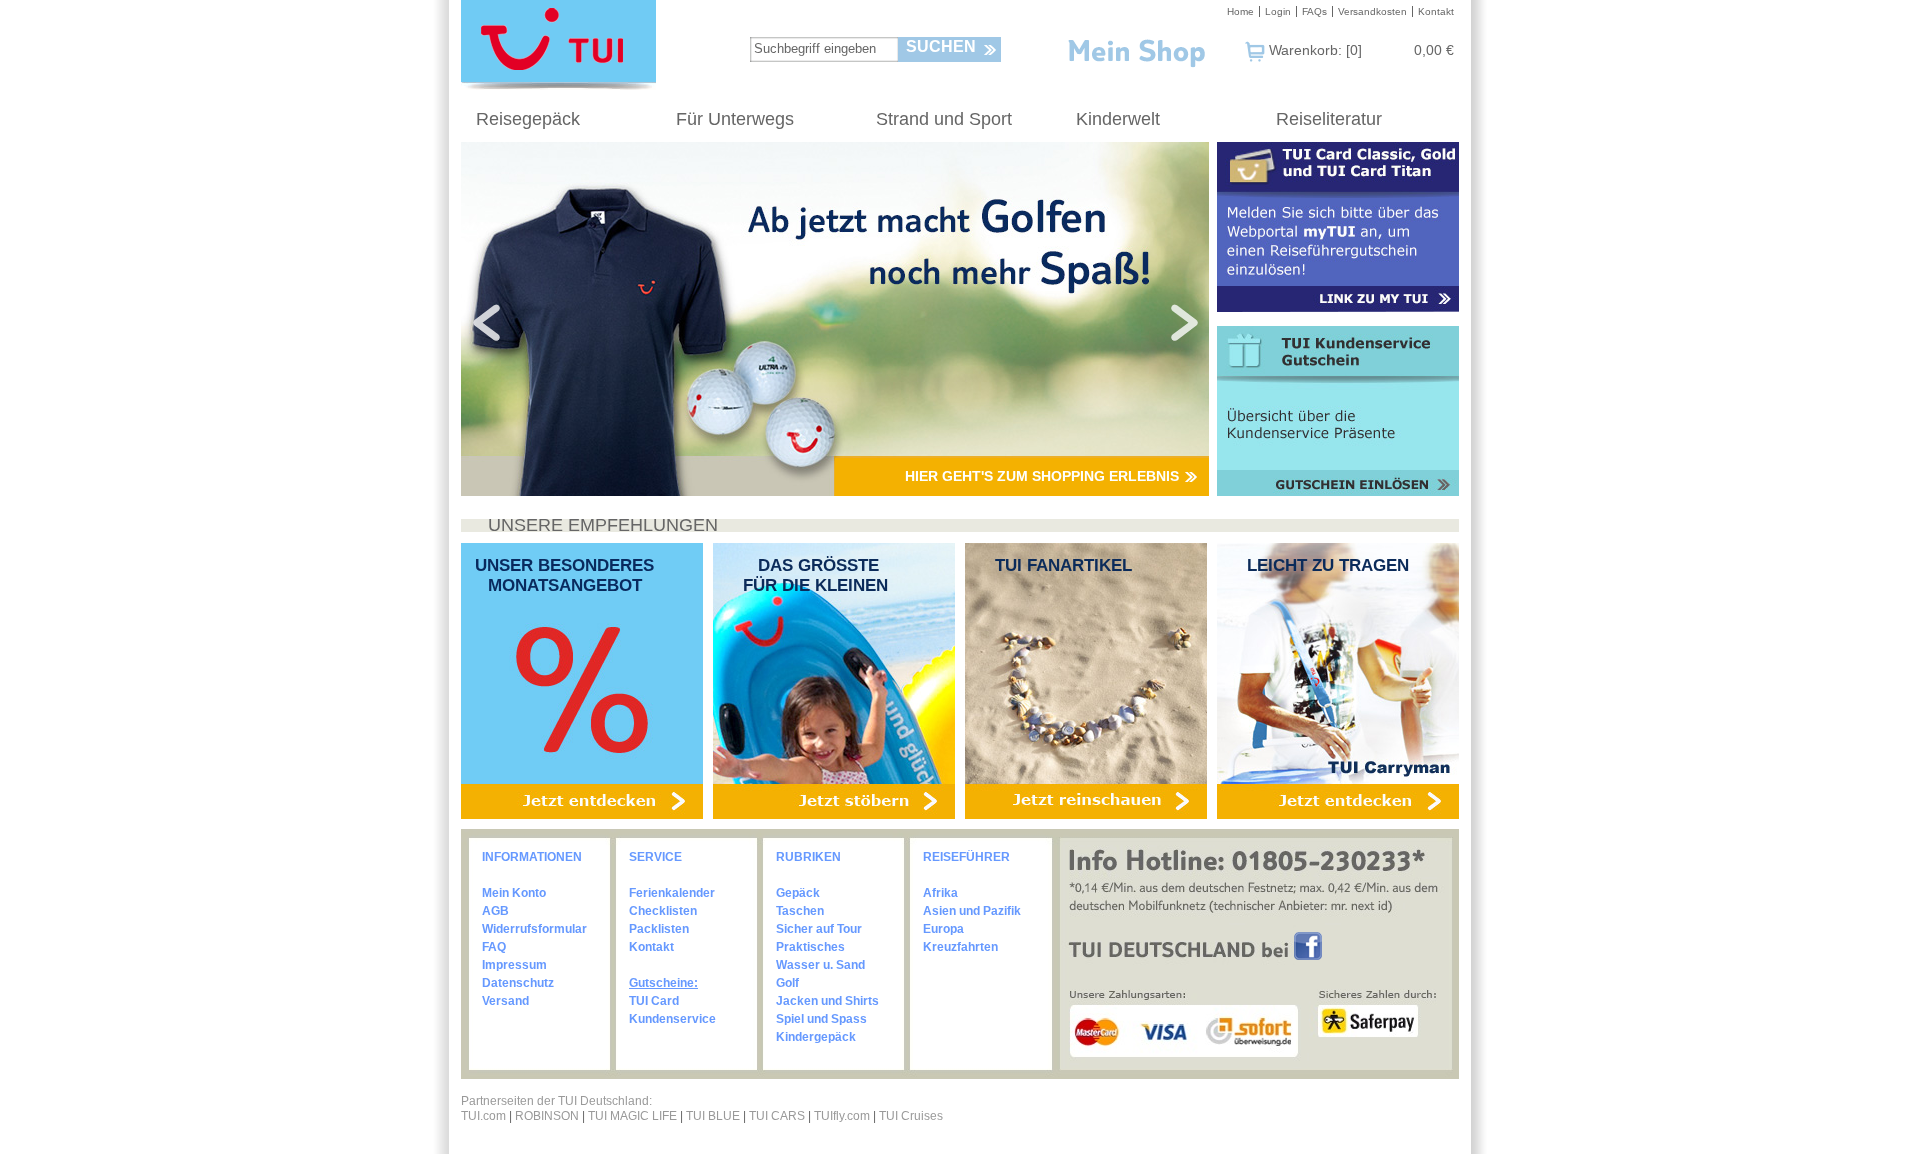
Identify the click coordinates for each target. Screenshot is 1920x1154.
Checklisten (663, 911)
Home (1240, 11)
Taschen (800, 911)
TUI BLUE (713, 1116)
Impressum (514, 965)
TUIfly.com (842, 1116)
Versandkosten (1372, 11)
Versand (505, 1001)
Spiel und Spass (821, 1019)
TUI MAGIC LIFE (634, 1116)
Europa (943, 929)
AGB (495, 911)
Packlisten (659, 929)
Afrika (940, 893)
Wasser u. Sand (820, 965)
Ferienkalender (672, 893)
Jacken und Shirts (827, 1001)
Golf (787, 983)
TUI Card (654, 1001)
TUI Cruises (911, 1116)
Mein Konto (514, 893)
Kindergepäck (816, 1037)
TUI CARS (777, 1116)
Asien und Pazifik (972, 911)
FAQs (1314, 11)
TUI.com (483, 1116)
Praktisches (810, 947)
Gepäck (798, 893)
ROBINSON (547, 1116)
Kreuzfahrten (960, 947)
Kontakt (1436, 11)
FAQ (494, 947)
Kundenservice (672, 1019)
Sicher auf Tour (819, 929)
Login (1278, 11)
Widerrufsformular (534, 929)
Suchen (941, 46)
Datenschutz (518, 983)
